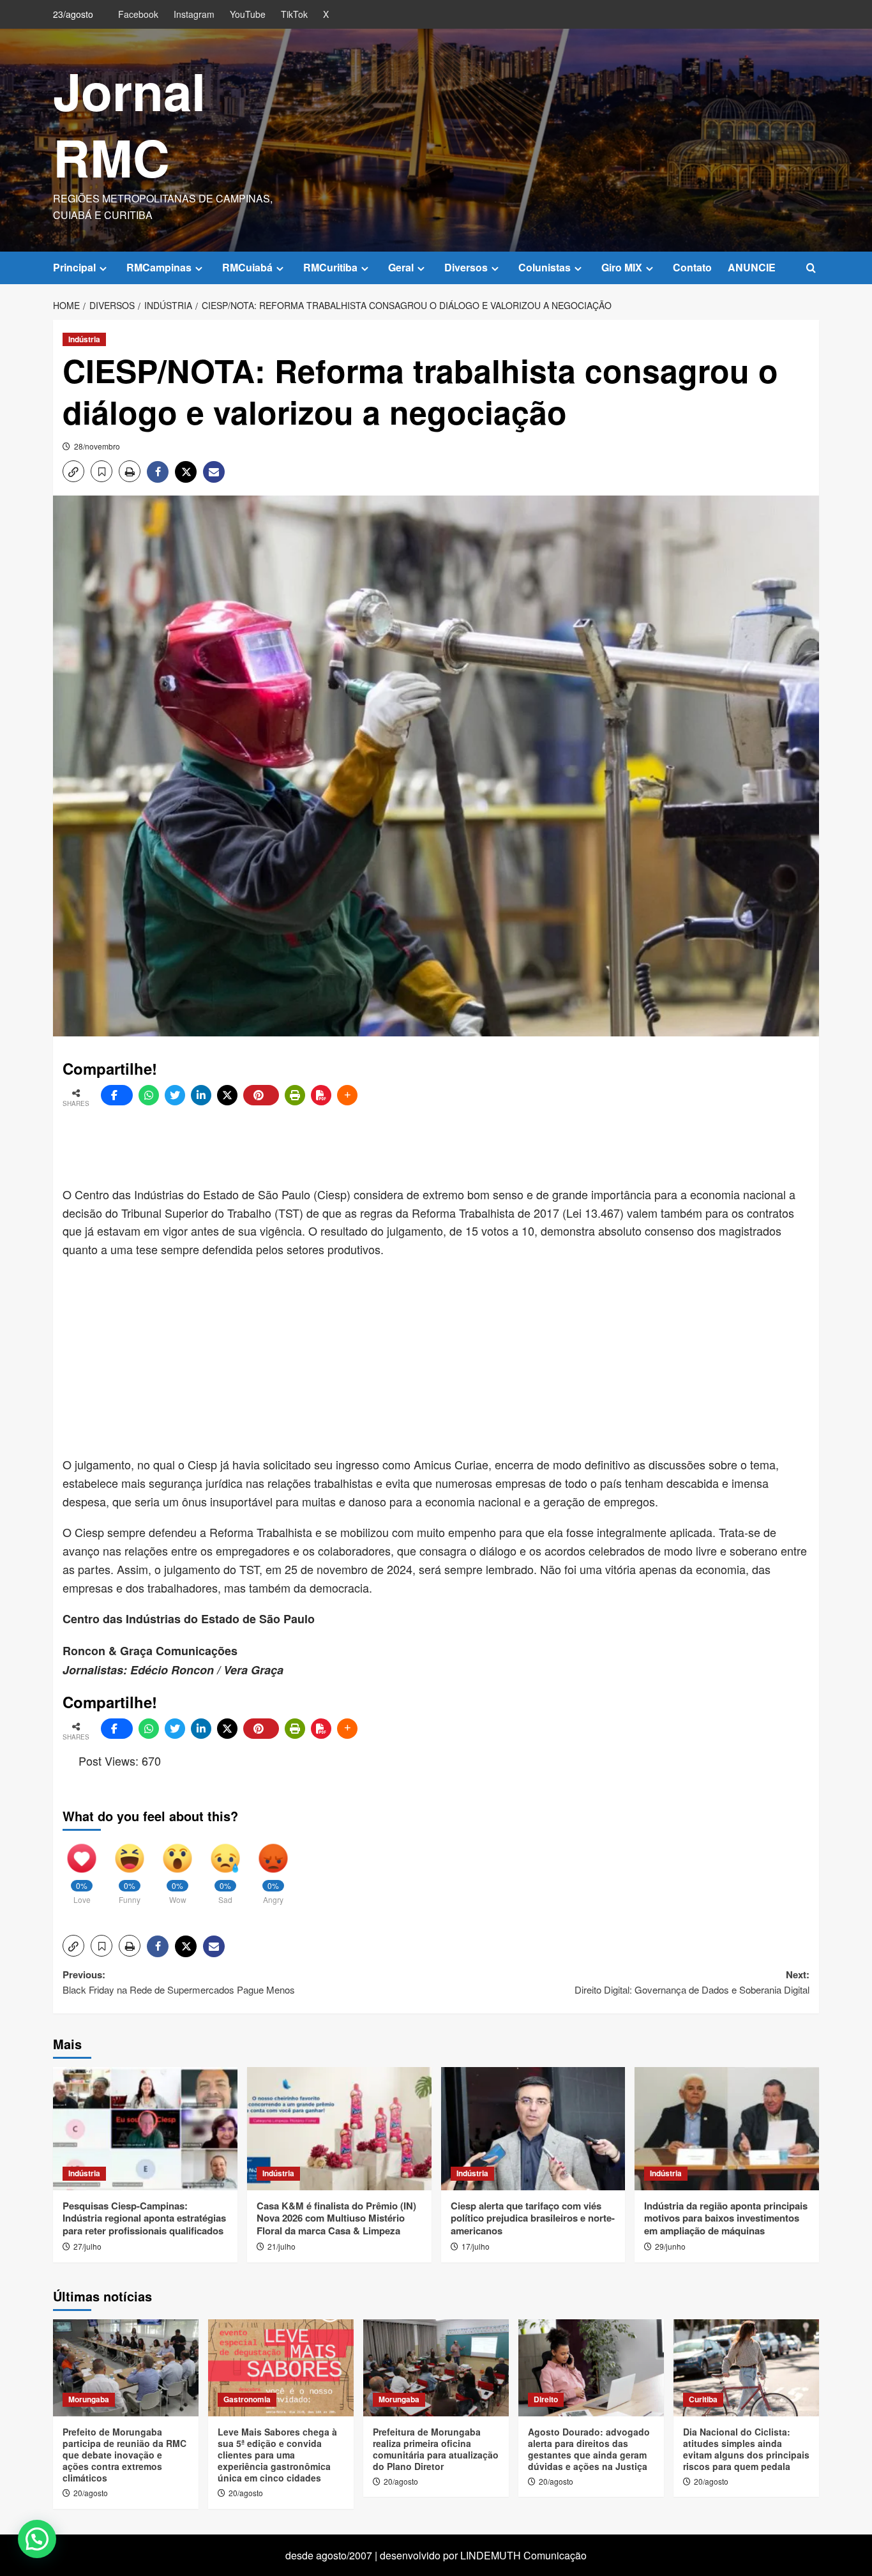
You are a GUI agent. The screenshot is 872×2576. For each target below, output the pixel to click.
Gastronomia (247, 2399)
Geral (401, 267)
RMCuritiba (330, 267)
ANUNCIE (752, 267)
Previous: (179, 1982)
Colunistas (545, 267)
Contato (692, 267)
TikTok (294, 14)
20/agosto (91, 2493)
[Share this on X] (227, 1095)
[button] (811, 268)
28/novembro (97, 446)
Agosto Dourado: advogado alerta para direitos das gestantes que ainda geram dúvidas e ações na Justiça (589, 2449)
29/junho (670, 2246)
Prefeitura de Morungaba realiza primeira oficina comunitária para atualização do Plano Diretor (436, 2449)
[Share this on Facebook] (117, 1095)
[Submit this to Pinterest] (261, 1095)
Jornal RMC (129, 124)
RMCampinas (159, 267)
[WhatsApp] (149, 1095)
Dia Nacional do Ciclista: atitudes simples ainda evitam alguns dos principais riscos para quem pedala (746, 2449)
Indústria (84, 339)
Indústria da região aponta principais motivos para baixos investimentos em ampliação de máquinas (726, 2218)
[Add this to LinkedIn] (201, 1095)
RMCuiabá (247, 267)
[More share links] (347, 1095)
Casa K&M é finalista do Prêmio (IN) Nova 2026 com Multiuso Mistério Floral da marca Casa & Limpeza (336, 2218)
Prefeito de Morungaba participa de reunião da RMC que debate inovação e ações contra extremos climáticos (124, 2455)
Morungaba (89, 2399)
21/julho (282, 2246)
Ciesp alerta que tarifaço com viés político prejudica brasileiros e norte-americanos (533, 2218)
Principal (74, 267)
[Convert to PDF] (321, 1095)
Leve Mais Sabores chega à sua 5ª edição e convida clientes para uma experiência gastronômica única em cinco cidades (277, 2455)
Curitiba (703, 2399)
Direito (546, 2399)
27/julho (87, 2246)
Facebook (138, 14)
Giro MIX (622, 267)
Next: (692, 1982)
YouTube (248, 14)
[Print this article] (295, 1095)
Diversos (466, 267)
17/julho (476, 2246)
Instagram (194, 14)
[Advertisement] (372, 1147)
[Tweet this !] (175, 1095)
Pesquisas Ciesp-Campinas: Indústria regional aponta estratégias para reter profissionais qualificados (144, 2218)
